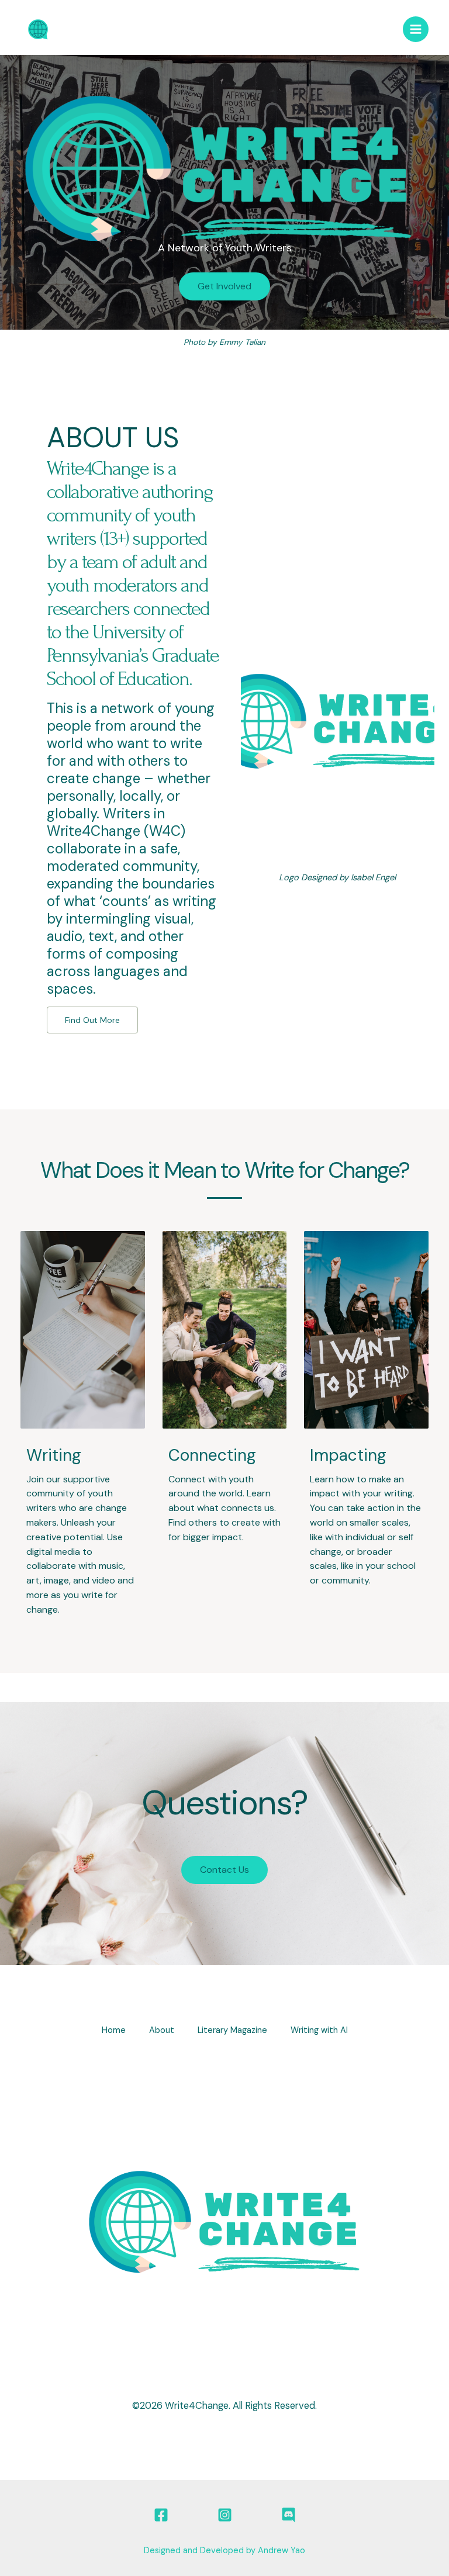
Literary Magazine (232, 2030)
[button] (224, 286)
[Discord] (289, 2515)
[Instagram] (225, 2515)
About (162, 2030)
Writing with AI (319, 2030)
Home (114, 2030)
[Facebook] (161, 2515)
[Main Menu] (416, 29)
